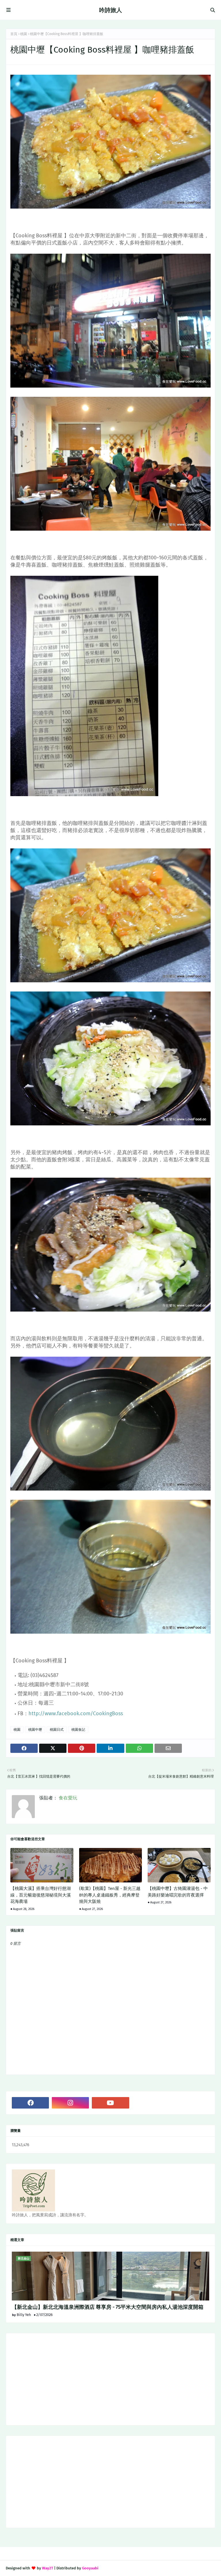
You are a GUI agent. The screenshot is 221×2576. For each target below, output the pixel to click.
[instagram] (70, 2103)
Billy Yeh (24, 2315)
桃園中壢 (35, 1730)
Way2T (48, 2568)
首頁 (14, 34)
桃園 (24, 34)
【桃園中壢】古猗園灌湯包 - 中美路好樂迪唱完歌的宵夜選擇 (178, 1892)
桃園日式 (57, 1730)
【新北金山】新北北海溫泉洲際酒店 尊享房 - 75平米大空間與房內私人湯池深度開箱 (108, 2307)
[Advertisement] (110, 2379)
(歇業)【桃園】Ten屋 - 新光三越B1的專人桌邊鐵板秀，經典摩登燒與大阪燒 (110, 1895)
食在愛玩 (67, 1798)
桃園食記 (78, 1730)
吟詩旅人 (110, 10)
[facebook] (30, 2103)
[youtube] (110, 2103)
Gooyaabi (90, 2568)
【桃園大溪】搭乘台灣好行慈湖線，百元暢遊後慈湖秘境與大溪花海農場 (41, 1895)
